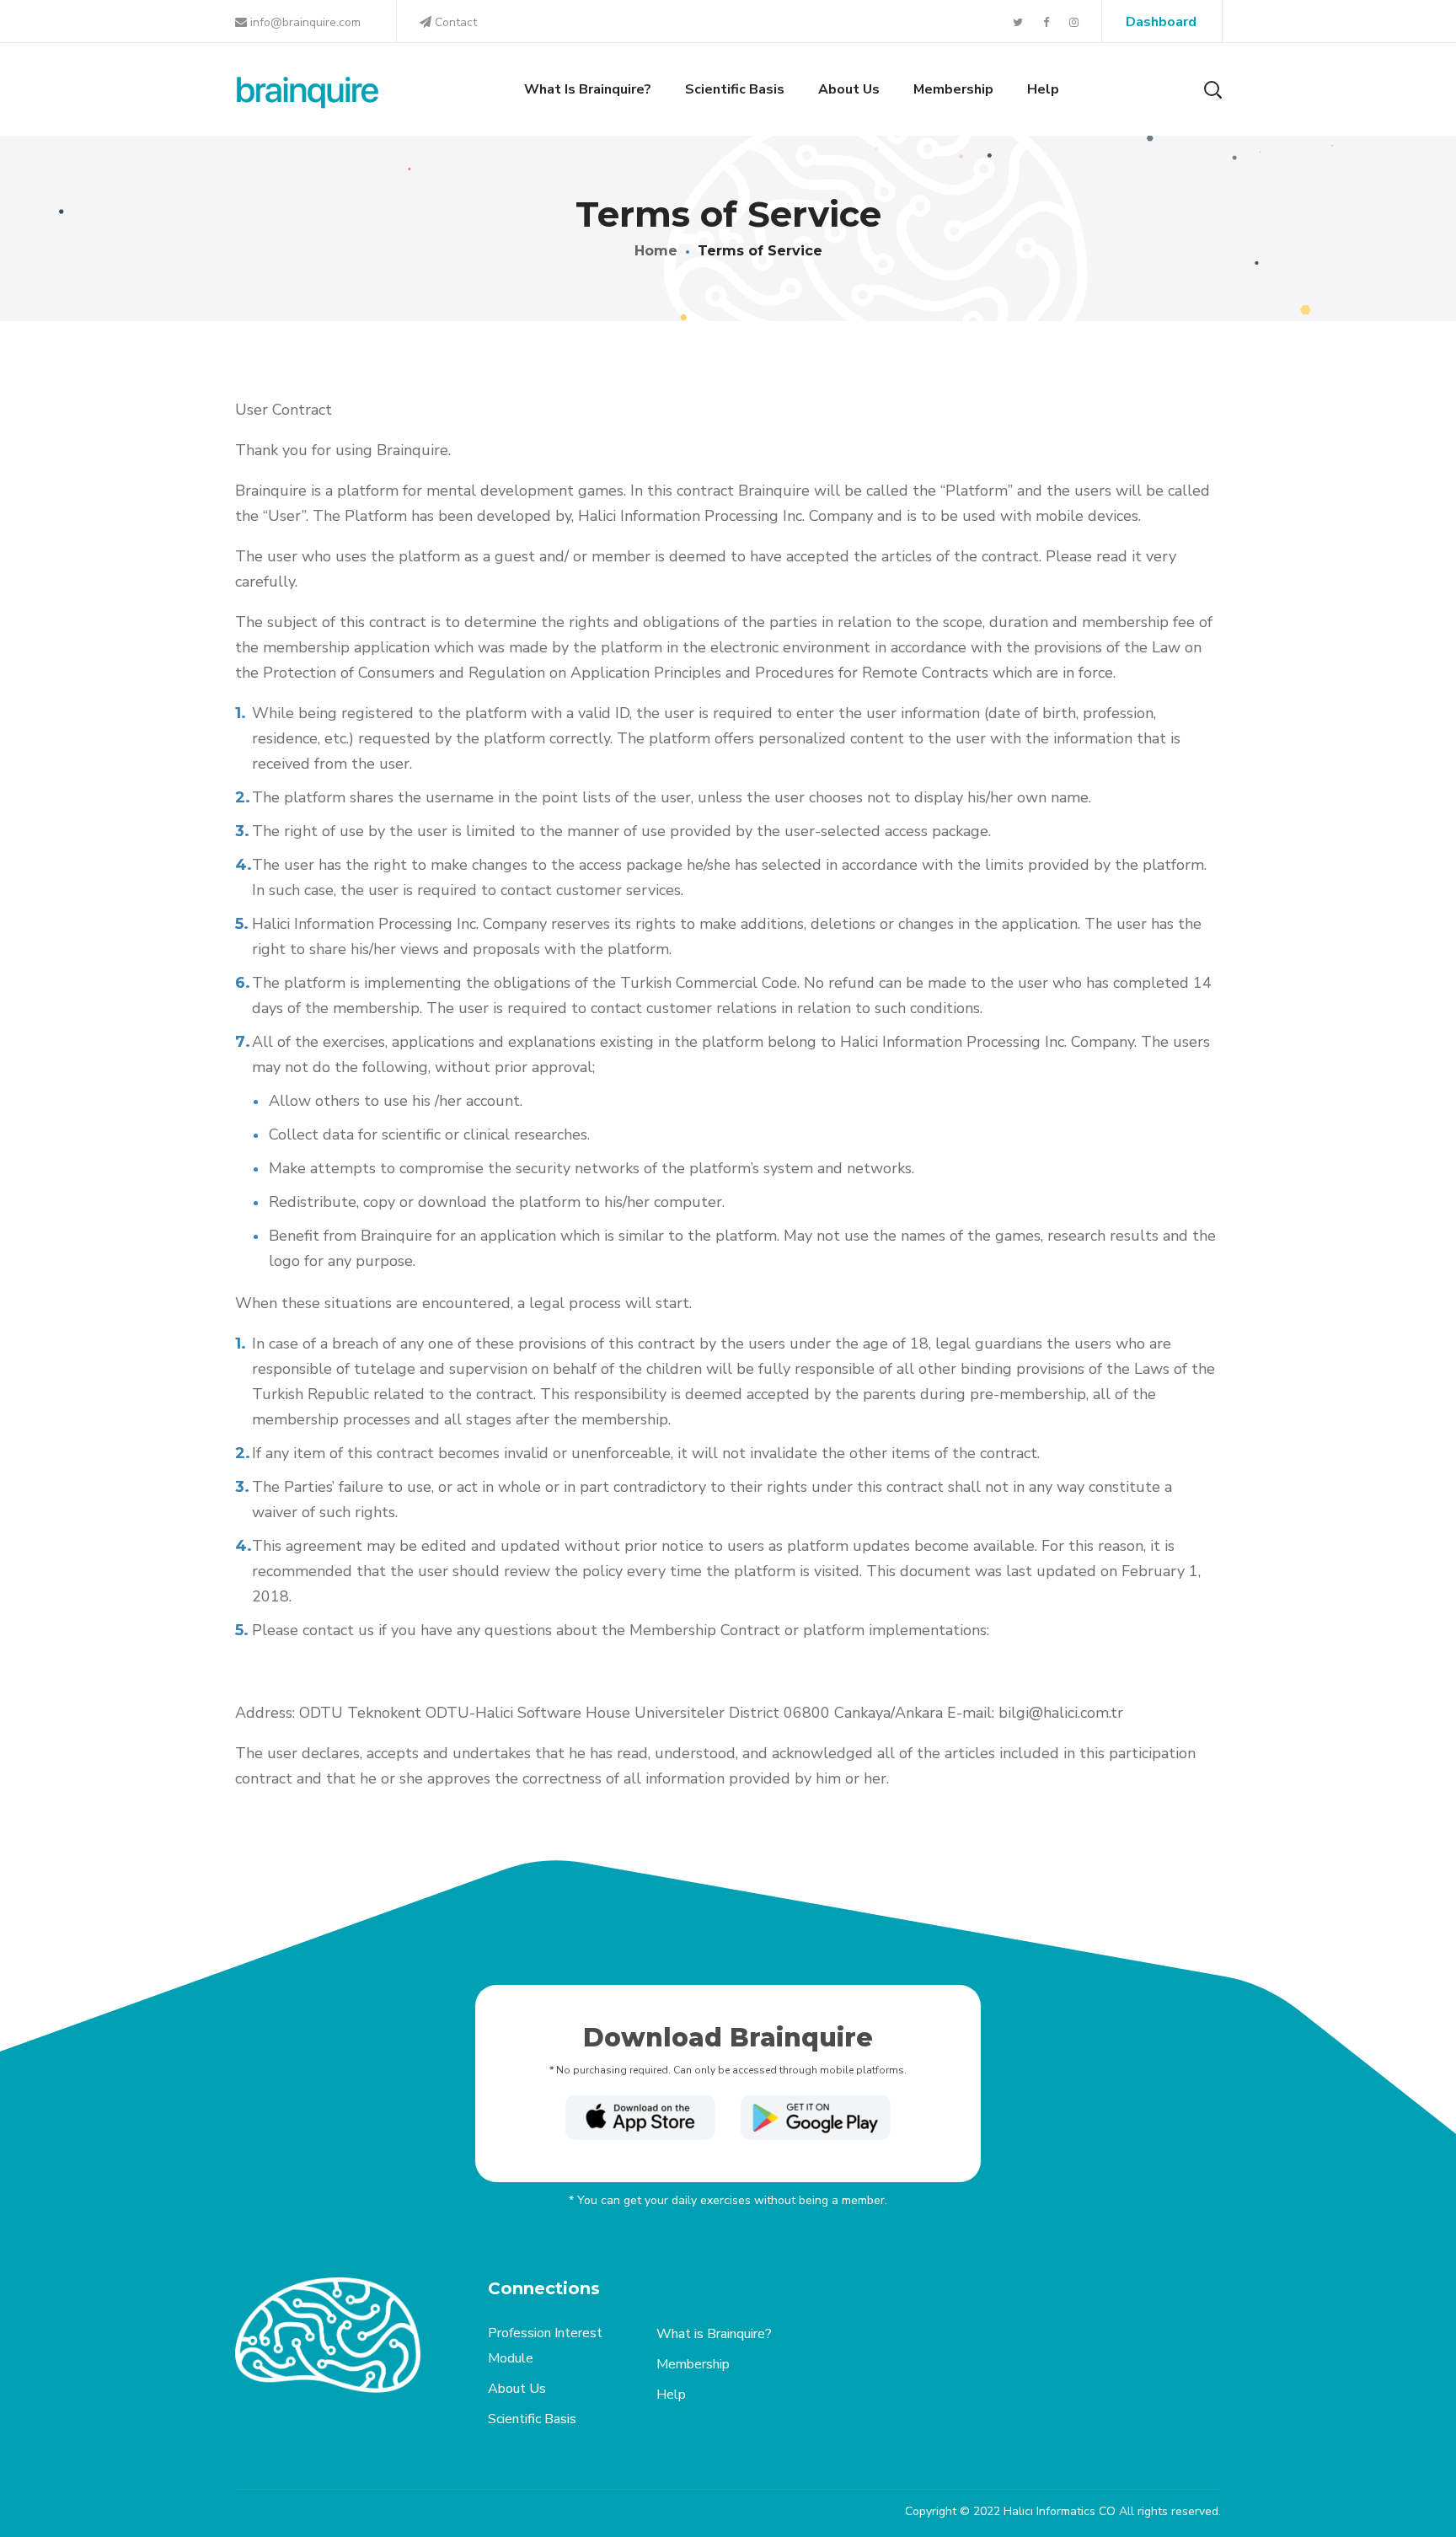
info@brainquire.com (304, 22)
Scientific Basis (532, 2419)
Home (656, 251)
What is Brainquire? (714, 2334)
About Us (517, 2389)
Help (671, 2395)
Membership (693, 2364)
